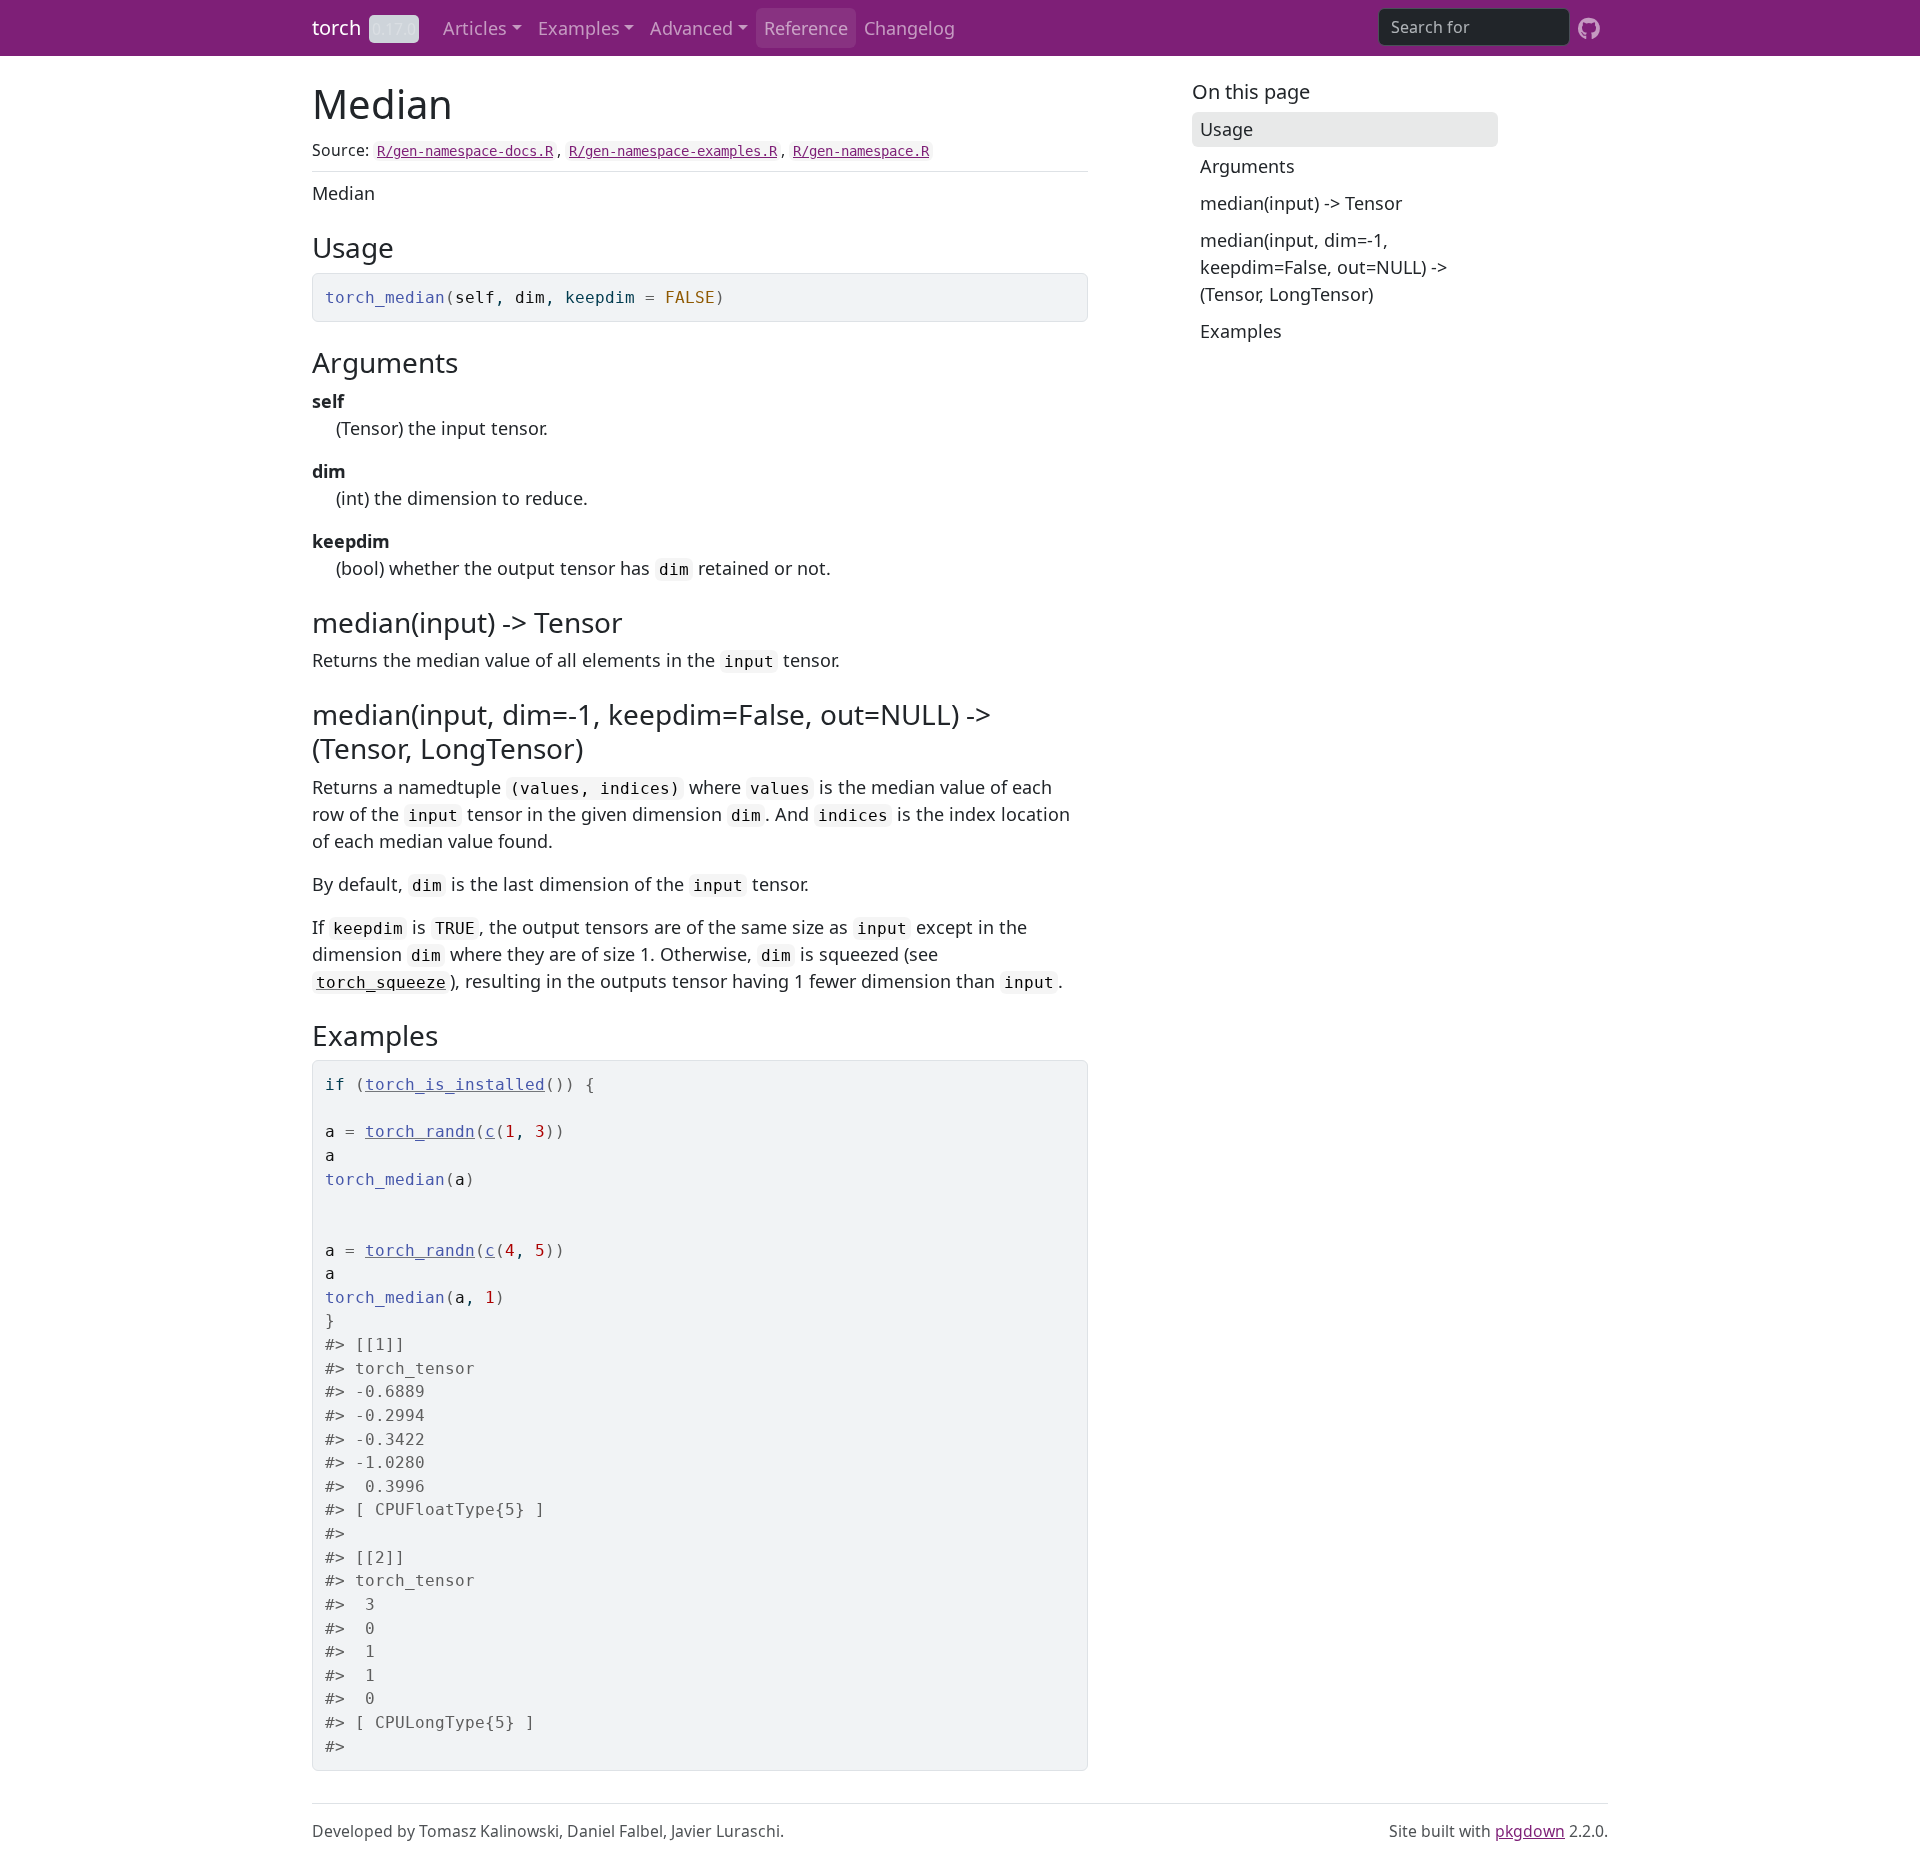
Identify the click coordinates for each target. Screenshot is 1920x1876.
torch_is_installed (455, 1084)
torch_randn (420, 1131)
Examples (579, 28)
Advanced (691, 28)
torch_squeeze (381, 982)
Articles (475, 28)
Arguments (1247, 166)
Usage (1226, 129)
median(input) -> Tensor (1301, 203)
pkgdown (1530, 1831)
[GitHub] (1589, 28)
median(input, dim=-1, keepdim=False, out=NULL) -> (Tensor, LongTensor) (1323, 267)
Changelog (909, 28)
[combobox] (1474, 27)
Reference (806, 28)
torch (336, 27)
